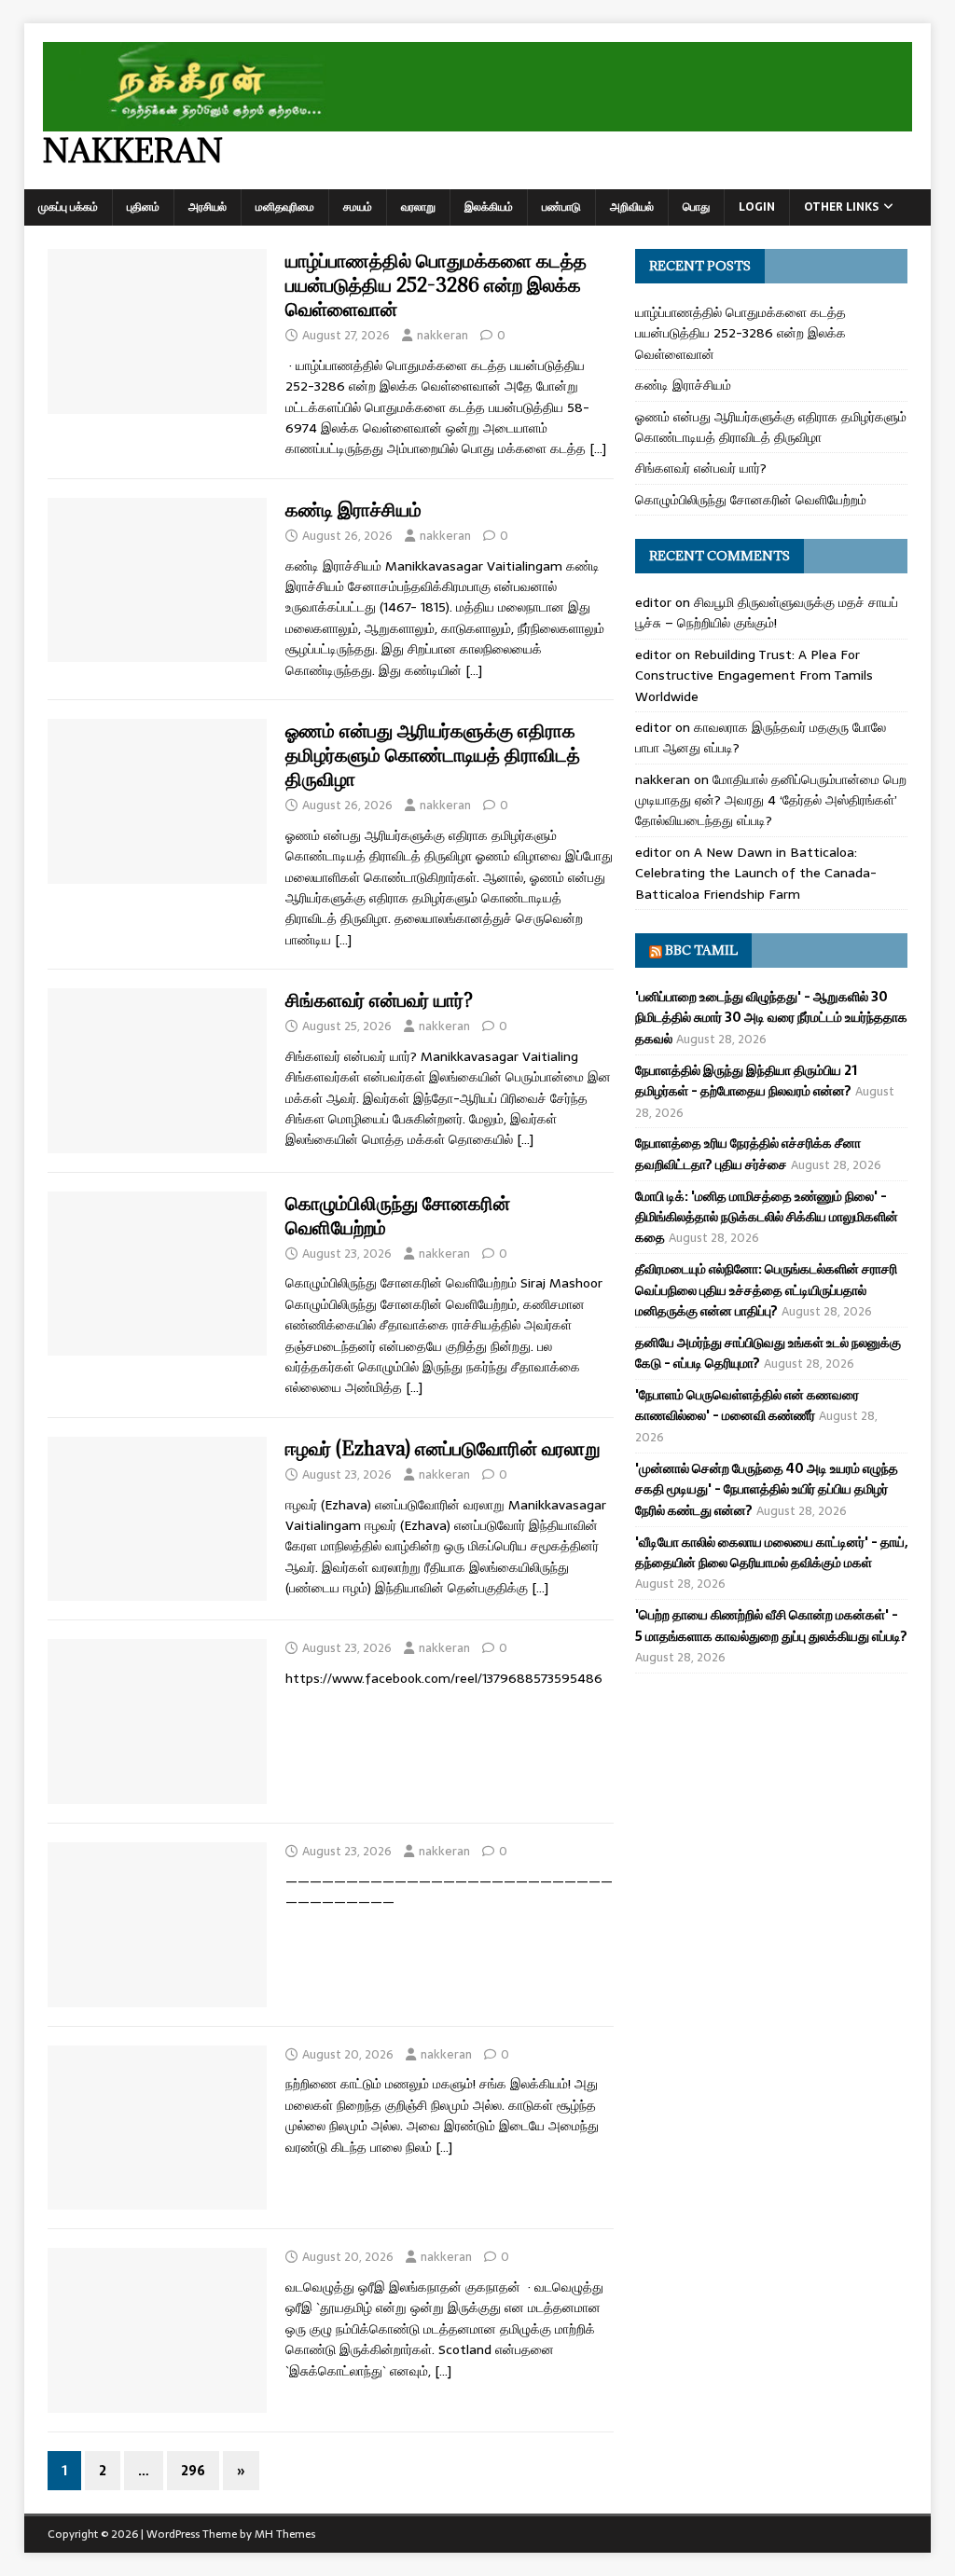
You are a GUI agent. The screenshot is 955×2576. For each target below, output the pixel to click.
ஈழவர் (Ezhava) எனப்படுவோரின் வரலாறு (443, 1448)
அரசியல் (208, 207)
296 (193, 2471)
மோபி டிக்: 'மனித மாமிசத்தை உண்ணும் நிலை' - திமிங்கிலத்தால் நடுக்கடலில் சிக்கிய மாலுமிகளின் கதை (767, 1217)
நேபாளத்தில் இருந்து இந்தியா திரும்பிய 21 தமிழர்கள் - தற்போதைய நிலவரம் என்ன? (746, 1081)
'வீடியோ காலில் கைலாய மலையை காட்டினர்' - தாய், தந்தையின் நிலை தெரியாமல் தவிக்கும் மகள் (771, 1552)
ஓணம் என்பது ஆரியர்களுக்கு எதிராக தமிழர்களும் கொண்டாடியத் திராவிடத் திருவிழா (433, 755)
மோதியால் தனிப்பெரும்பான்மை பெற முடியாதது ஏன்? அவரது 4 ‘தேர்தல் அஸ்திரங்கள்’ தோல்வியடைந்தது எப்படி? (771, 800)
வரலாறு (418, 207)
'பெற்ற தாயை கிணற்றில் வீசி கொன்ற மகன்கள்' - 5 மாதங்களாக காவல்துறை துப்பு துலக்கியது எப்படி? (771, 1625)
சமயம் (358, 207)
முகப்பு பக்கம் (68, 207)
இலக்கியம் (489, 207)
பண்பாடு (561, 207)
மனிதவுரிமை (285, 207)
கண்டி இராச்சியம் (353, 510)
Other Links (841, 207)
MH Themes (285, 2534)
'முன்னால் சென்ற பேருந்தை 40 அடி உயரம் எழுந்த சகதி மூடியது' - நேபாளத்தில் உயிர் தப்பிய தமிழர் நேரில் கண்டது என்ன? (767, 1489)
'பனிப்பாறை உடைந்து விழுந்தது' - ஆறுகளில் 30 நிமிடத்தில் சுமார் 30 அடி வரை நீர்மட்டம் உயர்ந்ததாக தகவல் (771, 1018)
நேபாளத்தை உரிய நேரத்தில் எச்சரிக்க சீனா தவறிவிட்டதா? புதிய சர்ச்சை (748, 1153)
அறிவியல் (632, 207)
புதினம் (143, 207)
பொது (696, 207)
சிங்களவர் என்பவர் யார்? (379, 1000)
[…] (598, 448)
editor (653, 602)
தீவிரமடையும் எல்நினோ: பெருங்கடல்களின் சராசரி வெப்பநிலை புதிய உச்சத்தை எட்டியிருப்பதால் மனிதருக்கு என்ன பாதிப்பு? (766, 1290)
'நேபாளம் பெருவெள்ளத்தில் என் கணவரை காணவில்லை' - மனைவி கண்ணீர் (747, 1405)
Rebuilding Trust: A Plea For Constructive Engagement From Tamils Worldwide (754, 675)
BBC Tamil (701, 950)
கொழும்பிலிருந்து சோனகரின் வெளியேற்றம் (398, 1215)
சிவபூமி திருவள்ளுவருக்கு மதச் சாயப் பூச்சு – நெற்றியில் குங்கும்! (767, 613)
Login (757, 207)
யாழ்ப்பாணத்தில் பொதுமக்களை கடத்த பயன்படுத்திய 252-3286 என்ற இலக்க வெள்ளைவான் (436, 285)
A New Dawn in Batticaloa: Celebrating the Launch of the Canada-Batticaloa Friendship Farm (756, 873)
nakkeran (443, 335)
